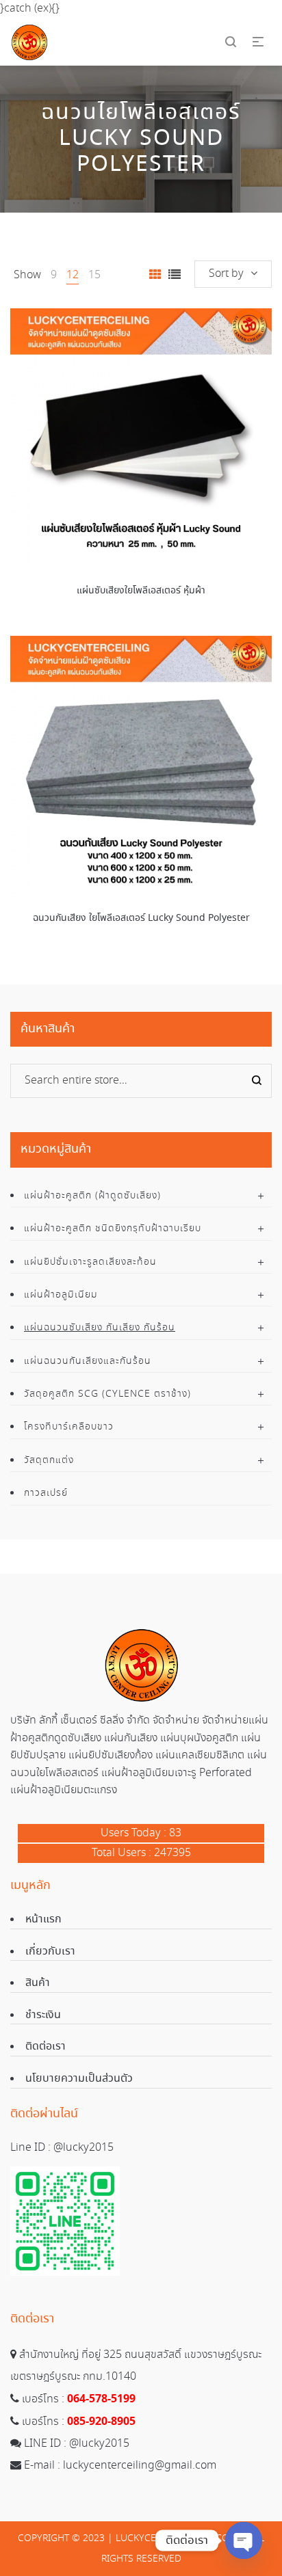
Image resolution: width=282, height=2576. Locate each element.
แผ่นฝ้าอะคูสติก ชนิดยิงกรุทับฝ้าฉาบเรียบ (113, 1229)
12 (73, 275)
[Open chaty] (244, 2540)
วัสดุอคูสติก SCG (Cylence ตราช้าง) (107, 1394)
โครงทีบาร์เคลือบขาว (69, 1427)
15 (94, 275)
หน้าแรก (43, 1919)
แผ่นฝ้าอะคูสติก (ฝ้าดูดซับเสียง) (92, 1196)
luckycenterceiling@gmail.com (140, 2466)
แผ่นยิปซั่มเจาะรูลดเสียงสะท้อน (90, 1262)
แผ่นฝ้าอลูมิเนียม (61, 1295)
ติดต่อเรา (46, 2047)
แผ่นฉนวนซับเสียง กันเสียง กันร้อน (100, 1328)
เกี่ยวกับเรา (50, 1951)
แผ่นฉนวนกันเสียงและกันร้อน (88, 1361)
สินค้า (38, 1983)
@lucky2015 (84, 2148)
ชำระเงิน (43, 2015)
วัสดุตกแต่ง (49, 1460)
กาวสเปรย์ (46, 1493)
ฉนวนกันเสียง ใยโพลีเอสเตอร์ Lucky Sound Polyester (141, 918)
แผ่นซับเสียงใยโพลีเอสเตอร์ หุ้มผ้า (141, 591)
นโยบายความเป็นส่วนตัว (79, 2079)
